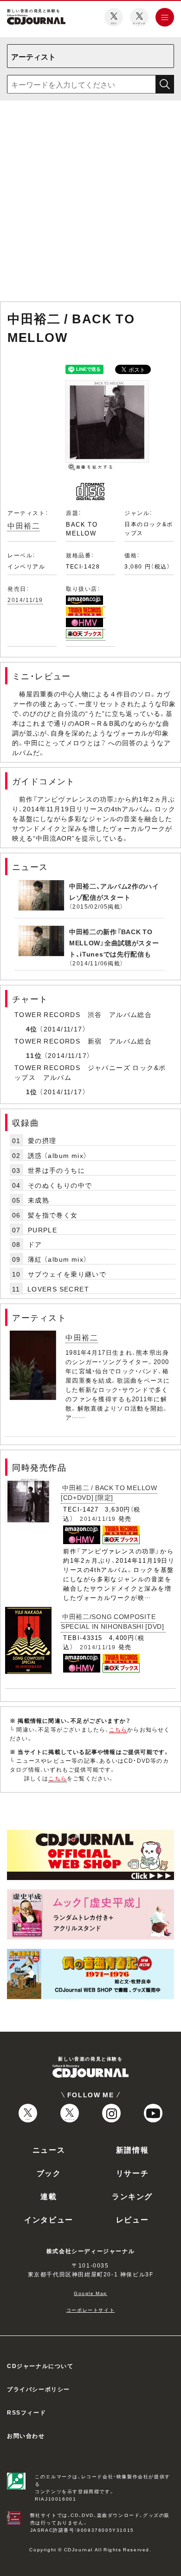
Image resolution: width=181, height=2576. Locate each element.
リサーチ (132, 2173)
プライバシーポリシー (39, 2389)
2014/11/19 (25, 600)
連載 (48, 2196)
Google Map (90, 2293)
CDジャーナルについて (40, 2366)
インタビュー (49, 2219)
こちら (118, 1729)
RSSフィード (26, 2412)
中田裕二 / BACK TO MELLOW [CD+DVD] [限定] (109, 1492)
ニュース (49, 2149)
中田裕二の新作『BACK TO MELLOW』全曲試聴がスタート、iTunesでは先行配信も (114, 943)
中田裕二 (24, 525)
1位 (32, 1091)
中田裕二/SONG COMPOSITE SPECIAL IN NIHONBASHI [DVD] (113, 1621)
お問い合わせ (26, 2435)
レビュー (132, 2219)
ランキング (132, 2196)
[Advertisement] (90, 203)
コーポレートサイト (90, 2310)
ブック (49, 2173)
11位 (34, 1055)
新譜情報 (132, 2149)
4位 (32, 1029)
